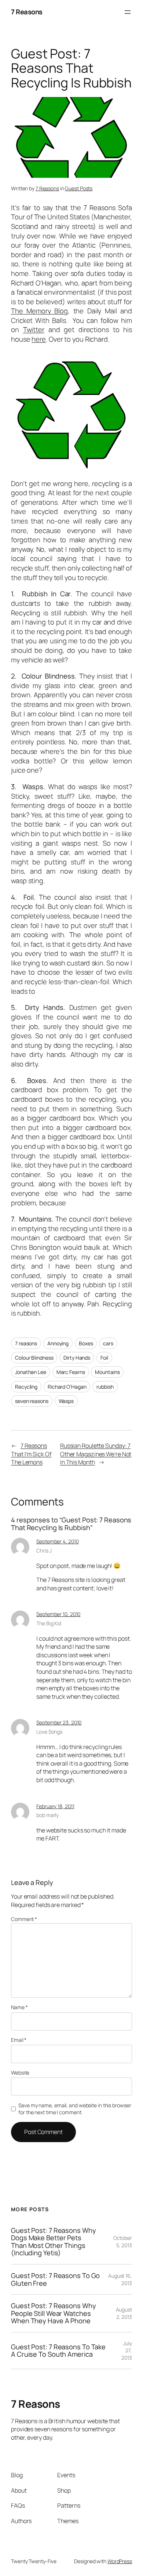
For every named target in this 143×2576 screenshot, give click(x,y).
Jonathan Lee (31, 1372)
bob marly (47, 1815)
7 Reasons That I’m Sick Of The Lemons (31, 1454)
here (39, 339)
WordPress (120, 2561)
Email (19, 2040)
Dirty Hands (77, 1358)
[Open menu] (128, 12)
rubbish (105, 1387)
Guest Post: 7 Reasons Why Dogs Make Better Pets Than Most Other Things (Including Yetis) (54, 2242)
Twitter (34, 330)
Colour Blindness (34, 1358)
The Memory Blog (39, 311)
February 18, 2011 (55, 1806)
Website (20, 2073)
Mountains (107, 1372)
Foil (104, 1358)
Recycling (26, 1387)
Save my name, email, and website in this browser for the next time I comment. (75, 2109)
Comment (24, 1919)
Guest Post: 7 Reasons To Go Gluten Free (55, 2279)
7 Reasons (27, 12)
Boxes (86, 1343)
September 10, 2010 (58, 1614)
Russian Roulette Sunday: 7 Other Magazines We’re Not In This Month (96, 1454)
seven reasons (32, 1401)
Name (19, 2007)
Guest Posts (79, 188)
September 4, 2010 (57, 1541)
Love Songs (49, 1732)
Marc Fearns (71, 1372)
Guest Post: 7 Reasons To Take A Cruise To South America (58, 2351)
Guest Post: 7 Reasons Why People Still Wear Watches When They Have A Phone (54, 2313)
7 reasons (26, 1343)
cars (108, 1343)
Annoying (58, 1343)
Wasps (66, 1401)
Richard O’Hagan (67, 1387)
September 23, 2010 (59, 1722)
